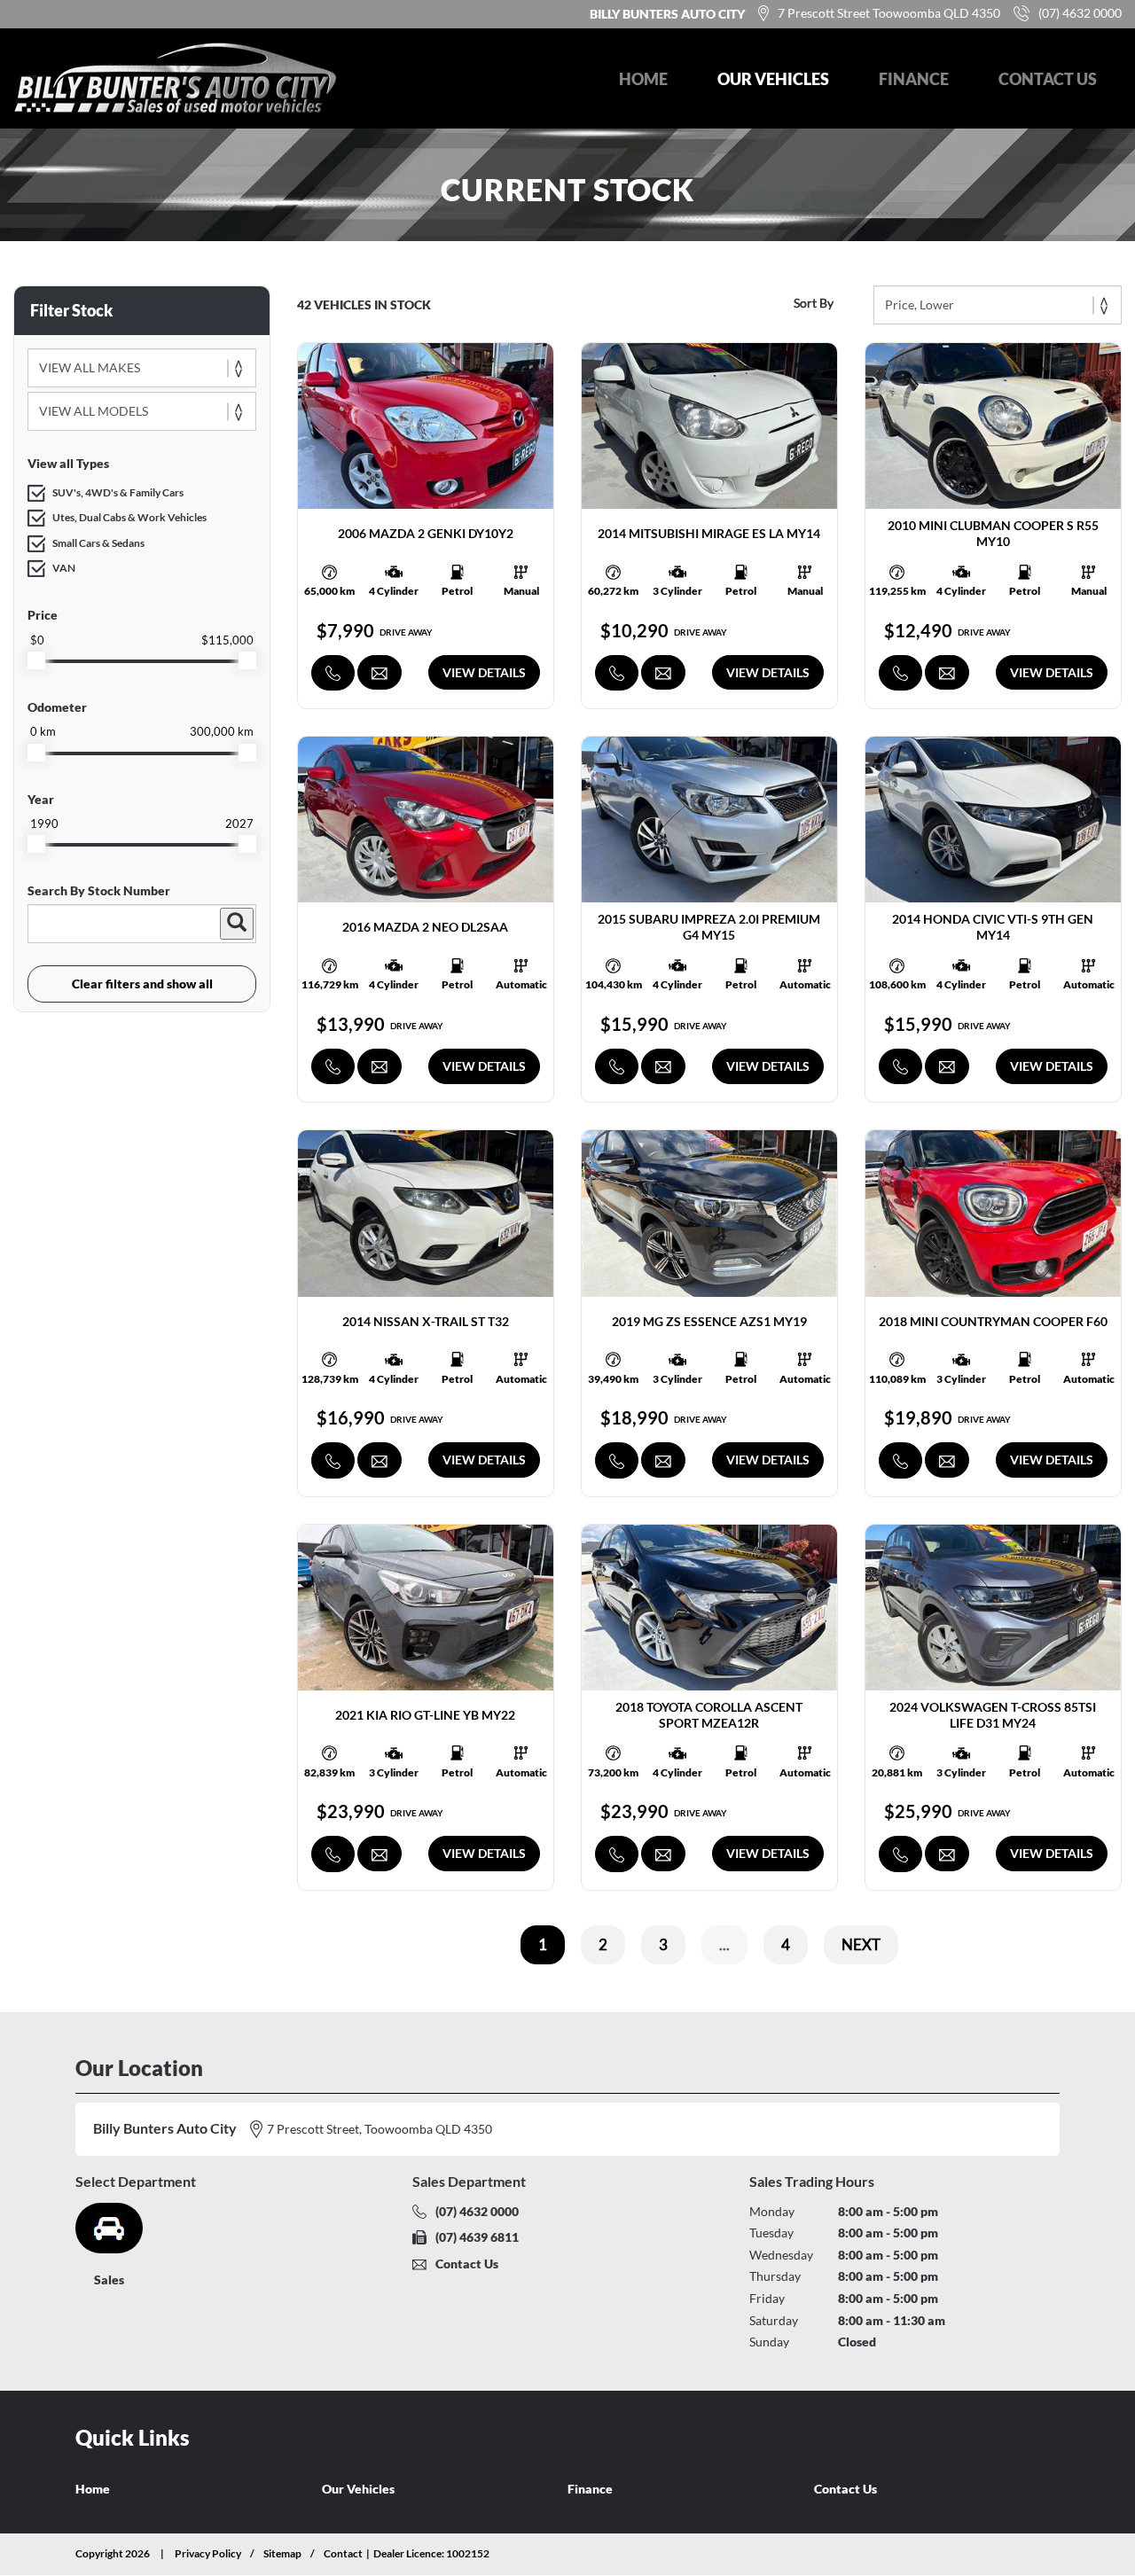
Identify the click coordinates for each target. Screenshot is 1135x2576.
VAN (64, 568)
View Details (484, 672)
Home (643, 79)
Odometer (57, 707)
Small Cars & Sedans (98, 543)
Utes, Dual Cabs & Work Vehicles (129, 517)
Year (41, 799)
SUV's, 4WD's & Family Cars (118, 492)
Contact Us (1048, 79)
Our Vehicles (773, 79)
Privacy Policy (208, 2553)
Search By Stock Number (99, 890)
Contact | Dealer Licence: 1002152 (407, 2553)
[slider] (36, 660)
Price (43, 615)
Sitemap (282, 2553)
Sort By (814, 303)
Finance (914, 79)
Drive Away (406, 632)
